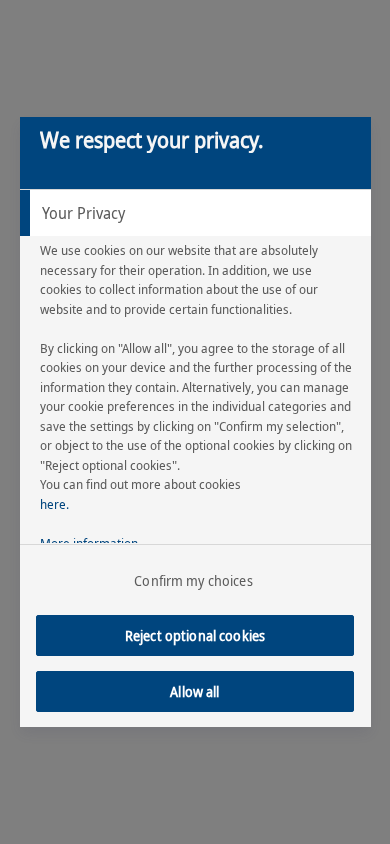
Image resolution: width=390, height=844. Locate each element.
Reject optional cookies (195, 635)
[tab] (195, 213)
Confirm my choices (193, 580)
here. (54, 504)
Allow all (194, 691)
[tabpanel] (198, 402)
